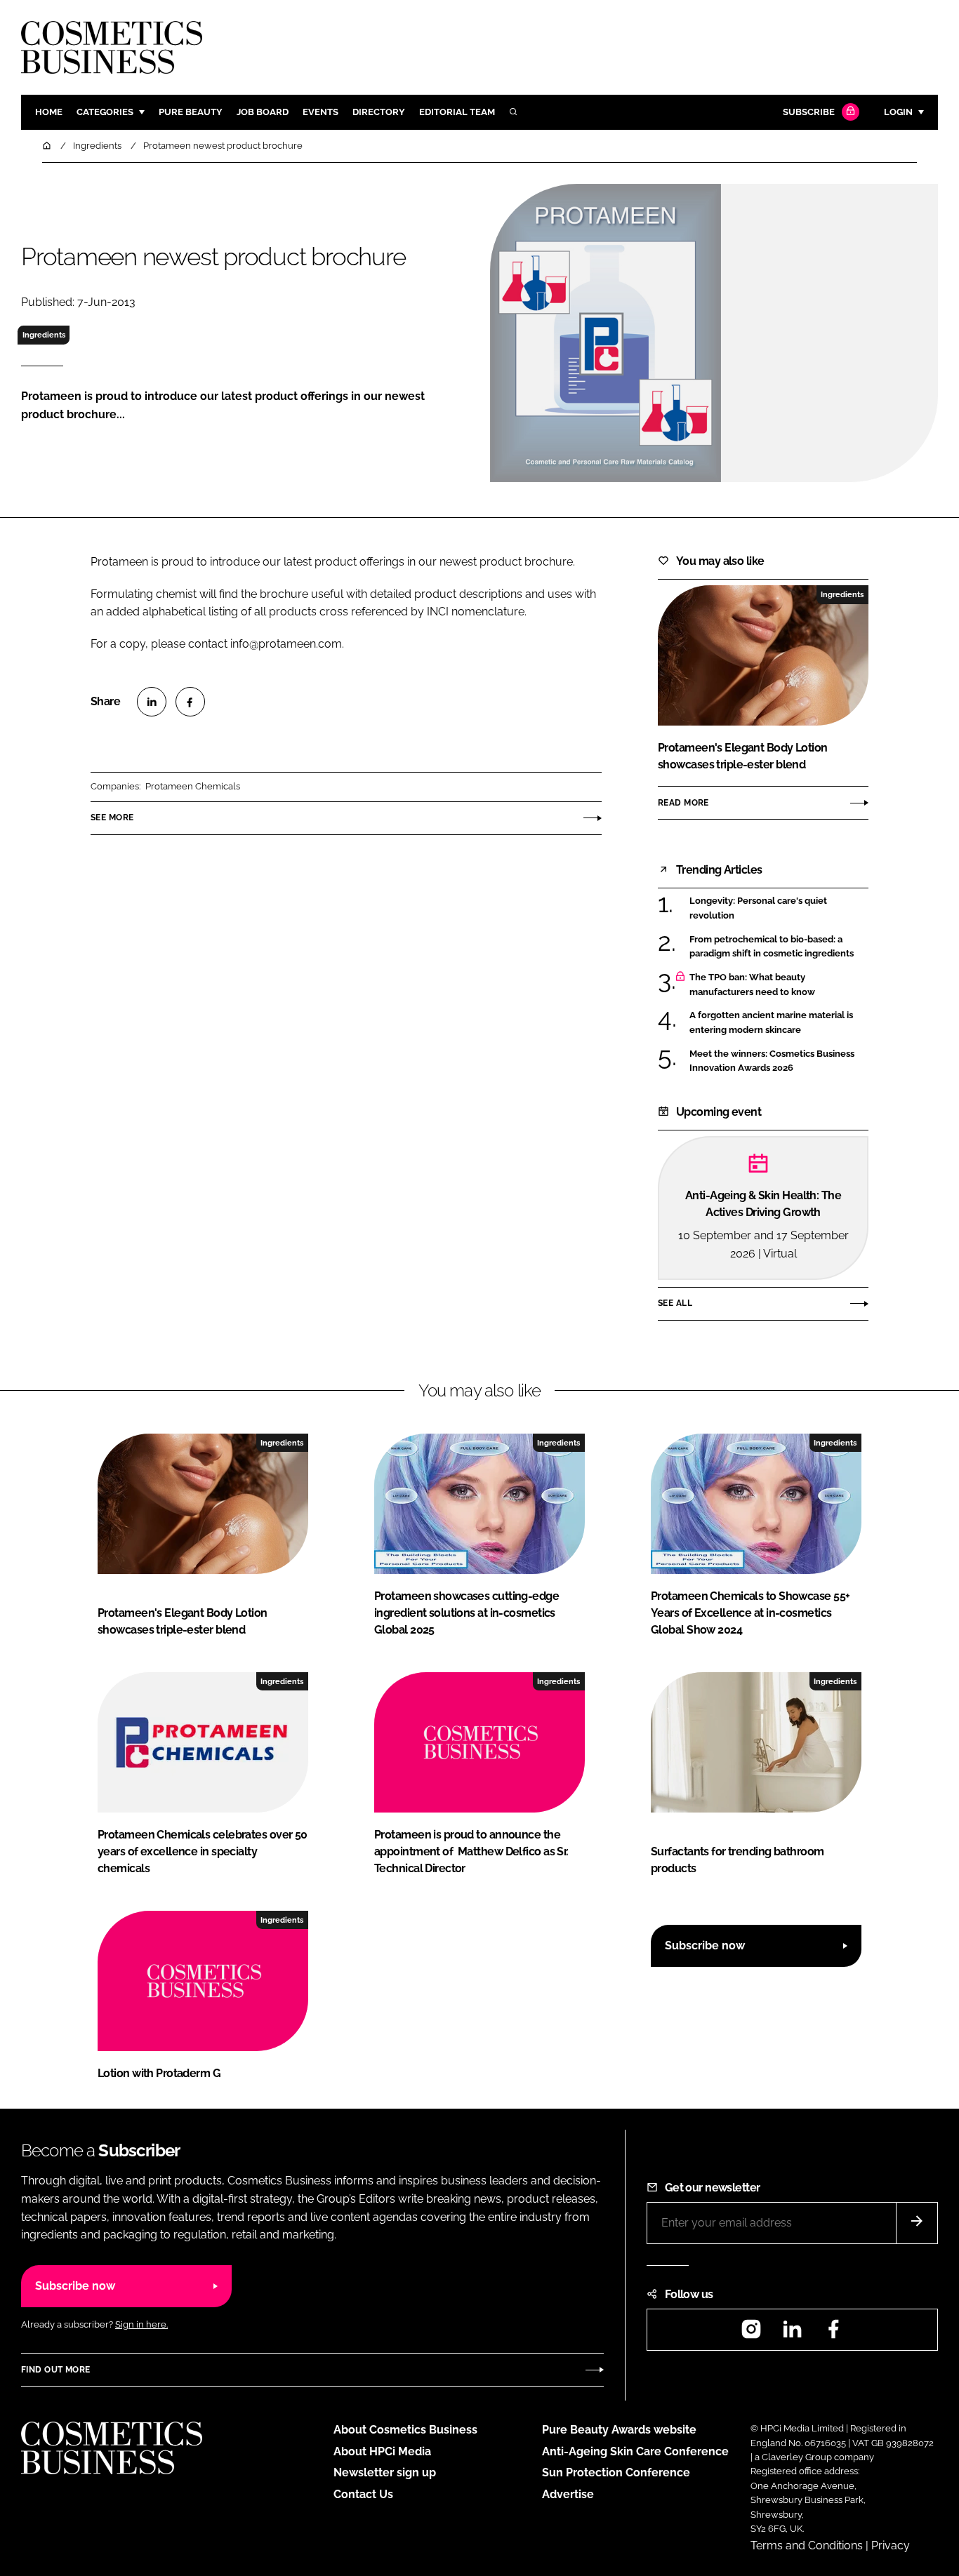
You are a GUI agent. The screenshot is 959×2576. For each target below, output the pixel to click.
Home (49, 112)
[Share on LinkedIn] (152, 702)
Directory (379, 112)
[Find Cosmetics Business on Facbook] (833, 2334)
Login (898, 112)
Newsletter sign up (385, 2472)
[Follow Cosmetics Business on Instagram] (751, 2334)
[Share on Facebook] (190, 702)
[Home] (48, 146)
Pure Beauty (191, 112)
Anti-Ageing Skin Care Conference (635, 2451)
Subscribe (809, 112)
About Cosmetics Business (405, 2430)
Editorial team (457, 112)
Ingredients (44, 335)
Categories (105, 112)
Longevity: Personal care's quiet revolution (758, 908)
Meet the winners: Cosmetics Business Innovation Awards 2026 (772, 1061)
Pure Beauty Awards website (619, 2430)
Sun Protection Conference (616, 2472)
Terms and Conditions (807, 2545)
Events (320, 112)
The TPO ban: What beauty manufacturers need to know (752, 985)
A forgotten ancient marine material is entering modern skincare (771, 1023)
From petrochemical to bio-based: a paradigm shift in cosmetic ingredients (772, 946)
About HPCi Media (382, 2451)
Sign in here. (141, 2324)
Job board (263, 112)
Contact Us (363, 2494)
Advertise (568, 2494)
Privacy (891, 2545)
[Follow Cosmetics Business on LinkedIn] (792, 2334)
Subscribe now (705, 1946)
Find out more (55, 2370)
